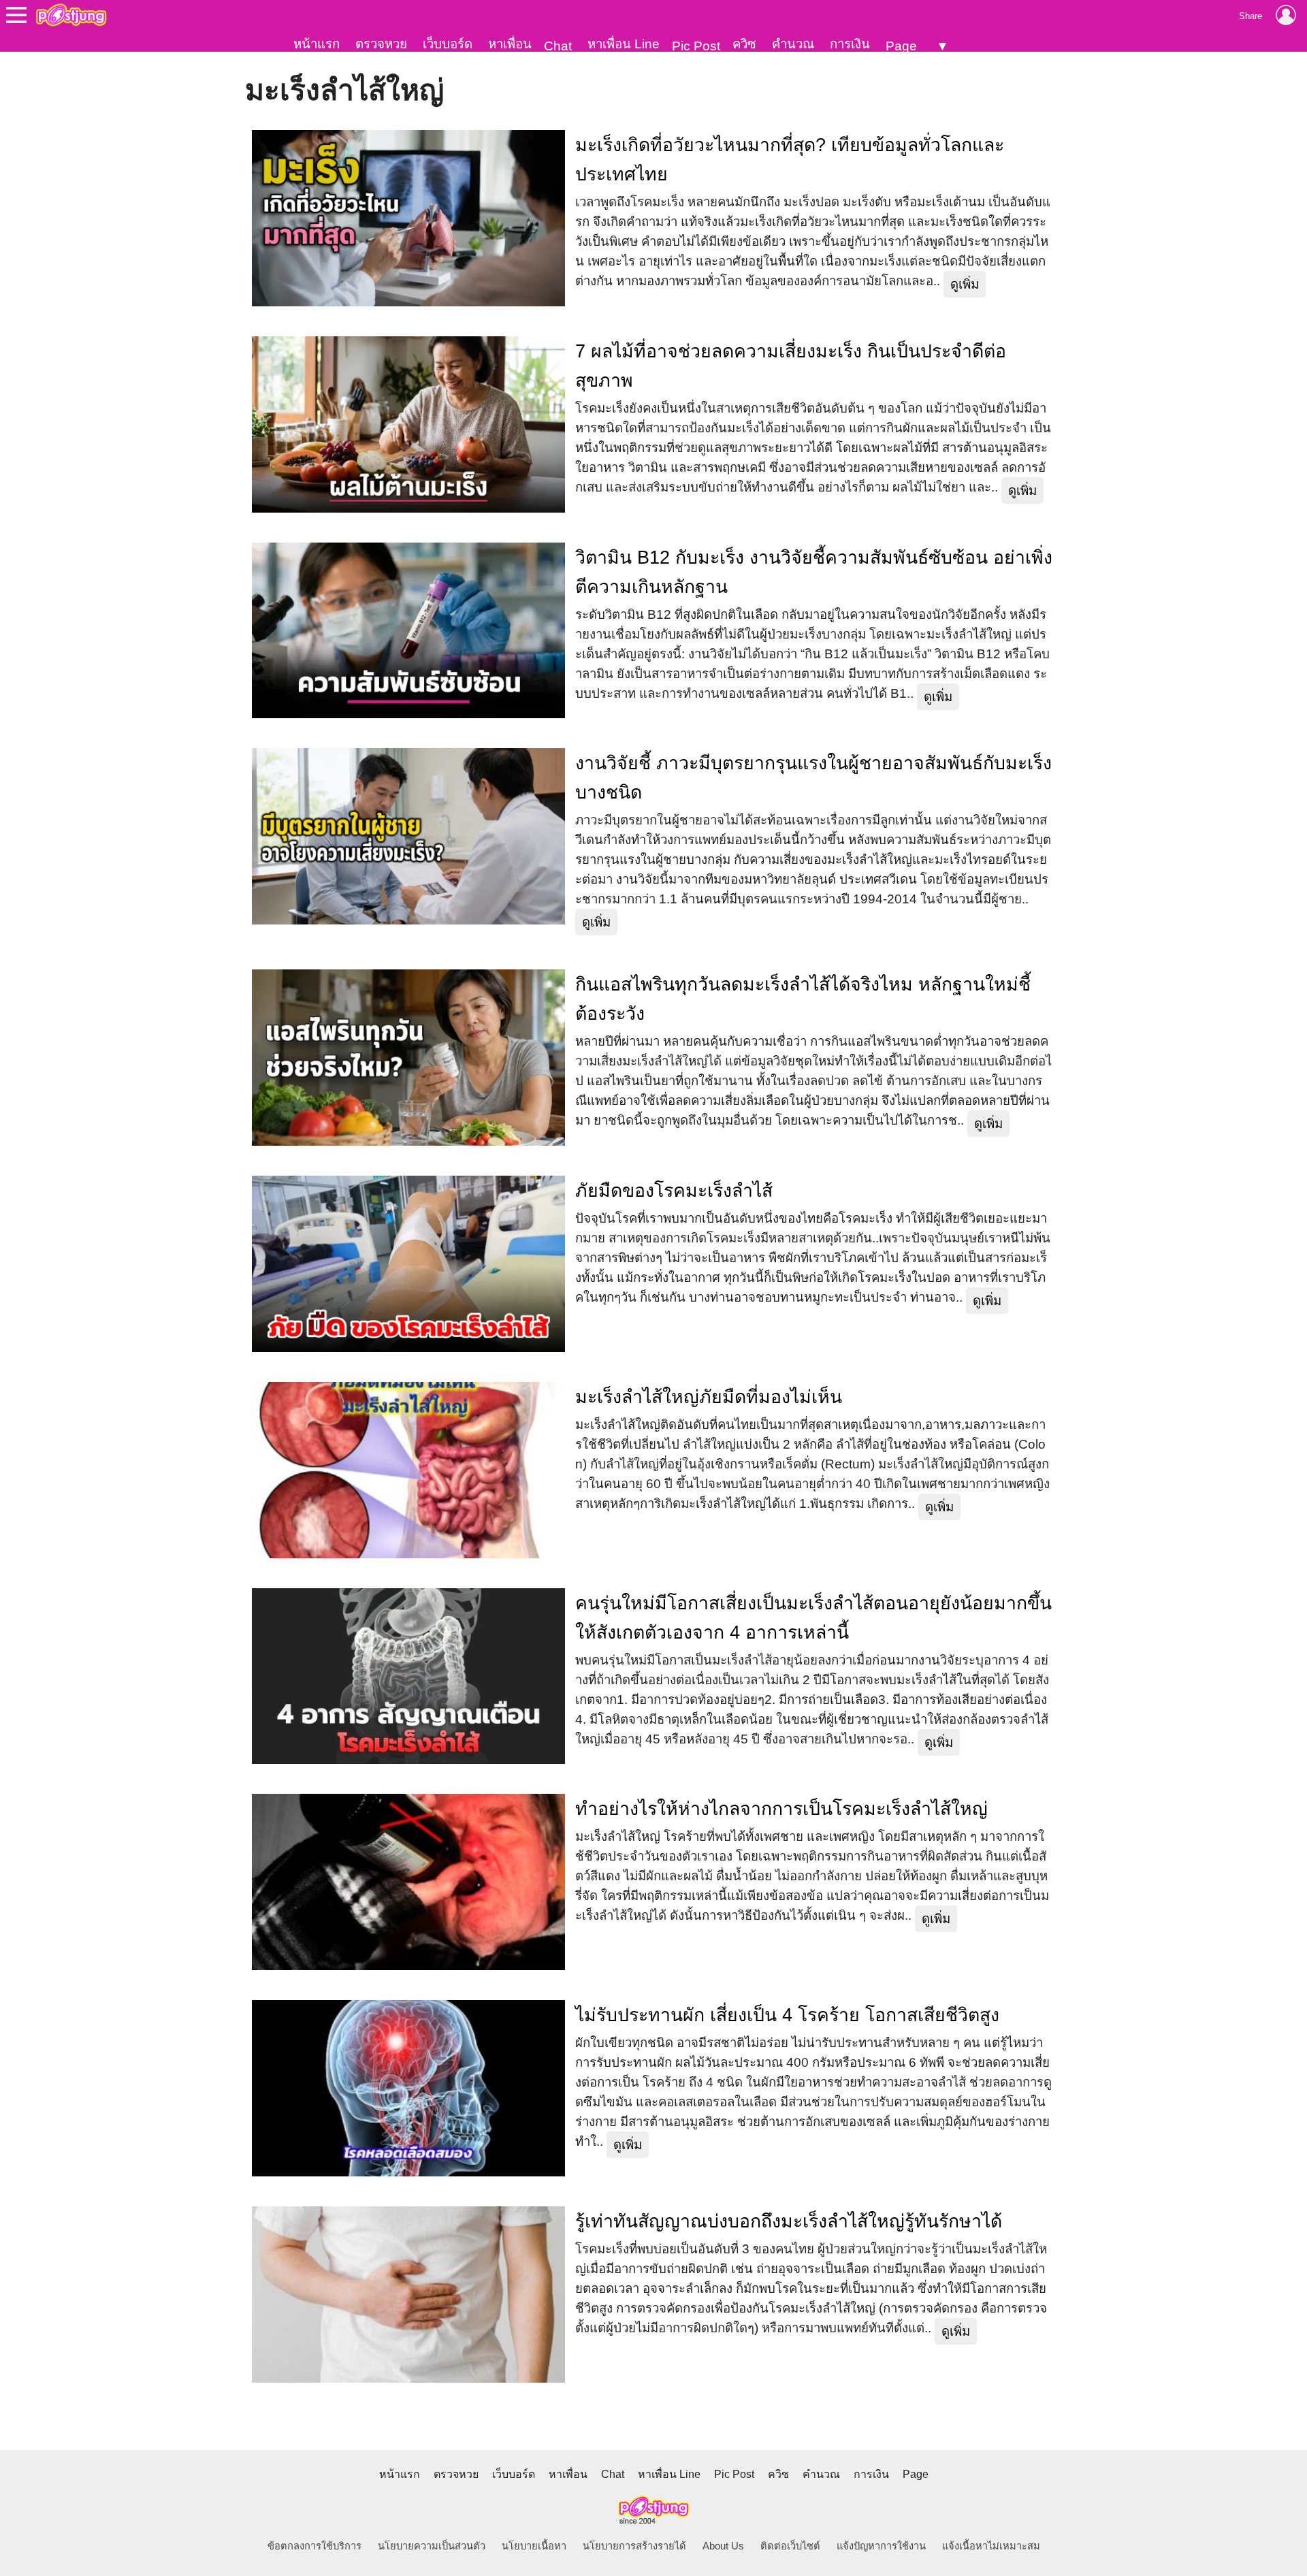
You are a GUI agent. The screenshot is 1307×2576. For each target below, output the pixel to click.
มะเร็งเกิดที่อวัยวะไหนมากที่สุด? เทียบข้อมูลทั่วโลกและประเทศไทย (790, 160)
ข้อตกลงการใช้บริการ (314, 2546)
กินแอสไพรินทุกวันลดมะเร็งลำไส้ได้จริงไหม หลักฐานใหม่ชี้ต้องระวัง (803, 999)
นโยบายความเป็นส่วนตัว (432, 2546)
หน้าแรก (317, 44)
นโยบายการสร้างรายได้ (634, 2546)
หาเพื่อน (510, 44)
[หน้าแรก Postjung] (71, 15)
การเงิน (850, 44)
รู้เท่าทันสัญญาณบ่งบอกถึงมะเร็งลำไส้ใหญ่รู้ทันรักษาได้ (789, 2221)
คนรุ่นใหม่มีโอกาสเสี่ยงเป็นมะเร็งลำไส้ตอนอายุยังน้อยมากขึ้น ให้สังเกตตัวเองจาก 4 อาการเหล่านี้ (813, 1618)
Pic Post (696, 46)
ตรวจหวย (381, 44)
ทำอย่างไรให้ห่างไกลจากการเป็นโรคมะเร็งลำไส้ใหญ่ (781, 1809)
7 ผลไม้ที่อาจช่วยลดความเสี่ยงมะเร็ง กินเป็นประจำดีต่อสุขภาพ (791, 366)
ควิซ (744, 44)
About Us (723, 2546)
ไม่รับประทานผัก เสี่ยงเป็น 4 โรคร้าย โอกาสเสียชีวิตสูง (787, 2015)
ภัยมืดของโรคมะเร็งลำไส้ (674, 1191)
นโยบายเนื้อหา (534, 2546)
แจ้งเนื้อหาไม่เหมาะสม (991, 2546)
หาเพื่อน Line (624, 44)
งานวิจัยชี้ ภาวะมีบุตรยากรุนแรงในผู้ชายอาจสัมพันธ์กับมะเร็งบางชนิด (813, 778)
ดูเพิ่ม (965, 284)
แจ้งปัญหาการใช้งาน (881, 2546)
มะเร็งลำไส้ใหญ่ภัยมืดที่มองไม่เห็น (709, 1397)
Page (901, 46)
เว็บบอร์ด (448, 44)
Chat (558, 46)
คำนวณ (793, 44)
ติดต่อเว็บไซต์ (790, 2546)
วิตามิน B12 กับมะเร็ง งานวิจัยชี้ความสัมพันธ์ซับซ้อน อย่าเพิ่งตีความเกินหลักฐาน (814, 572)
